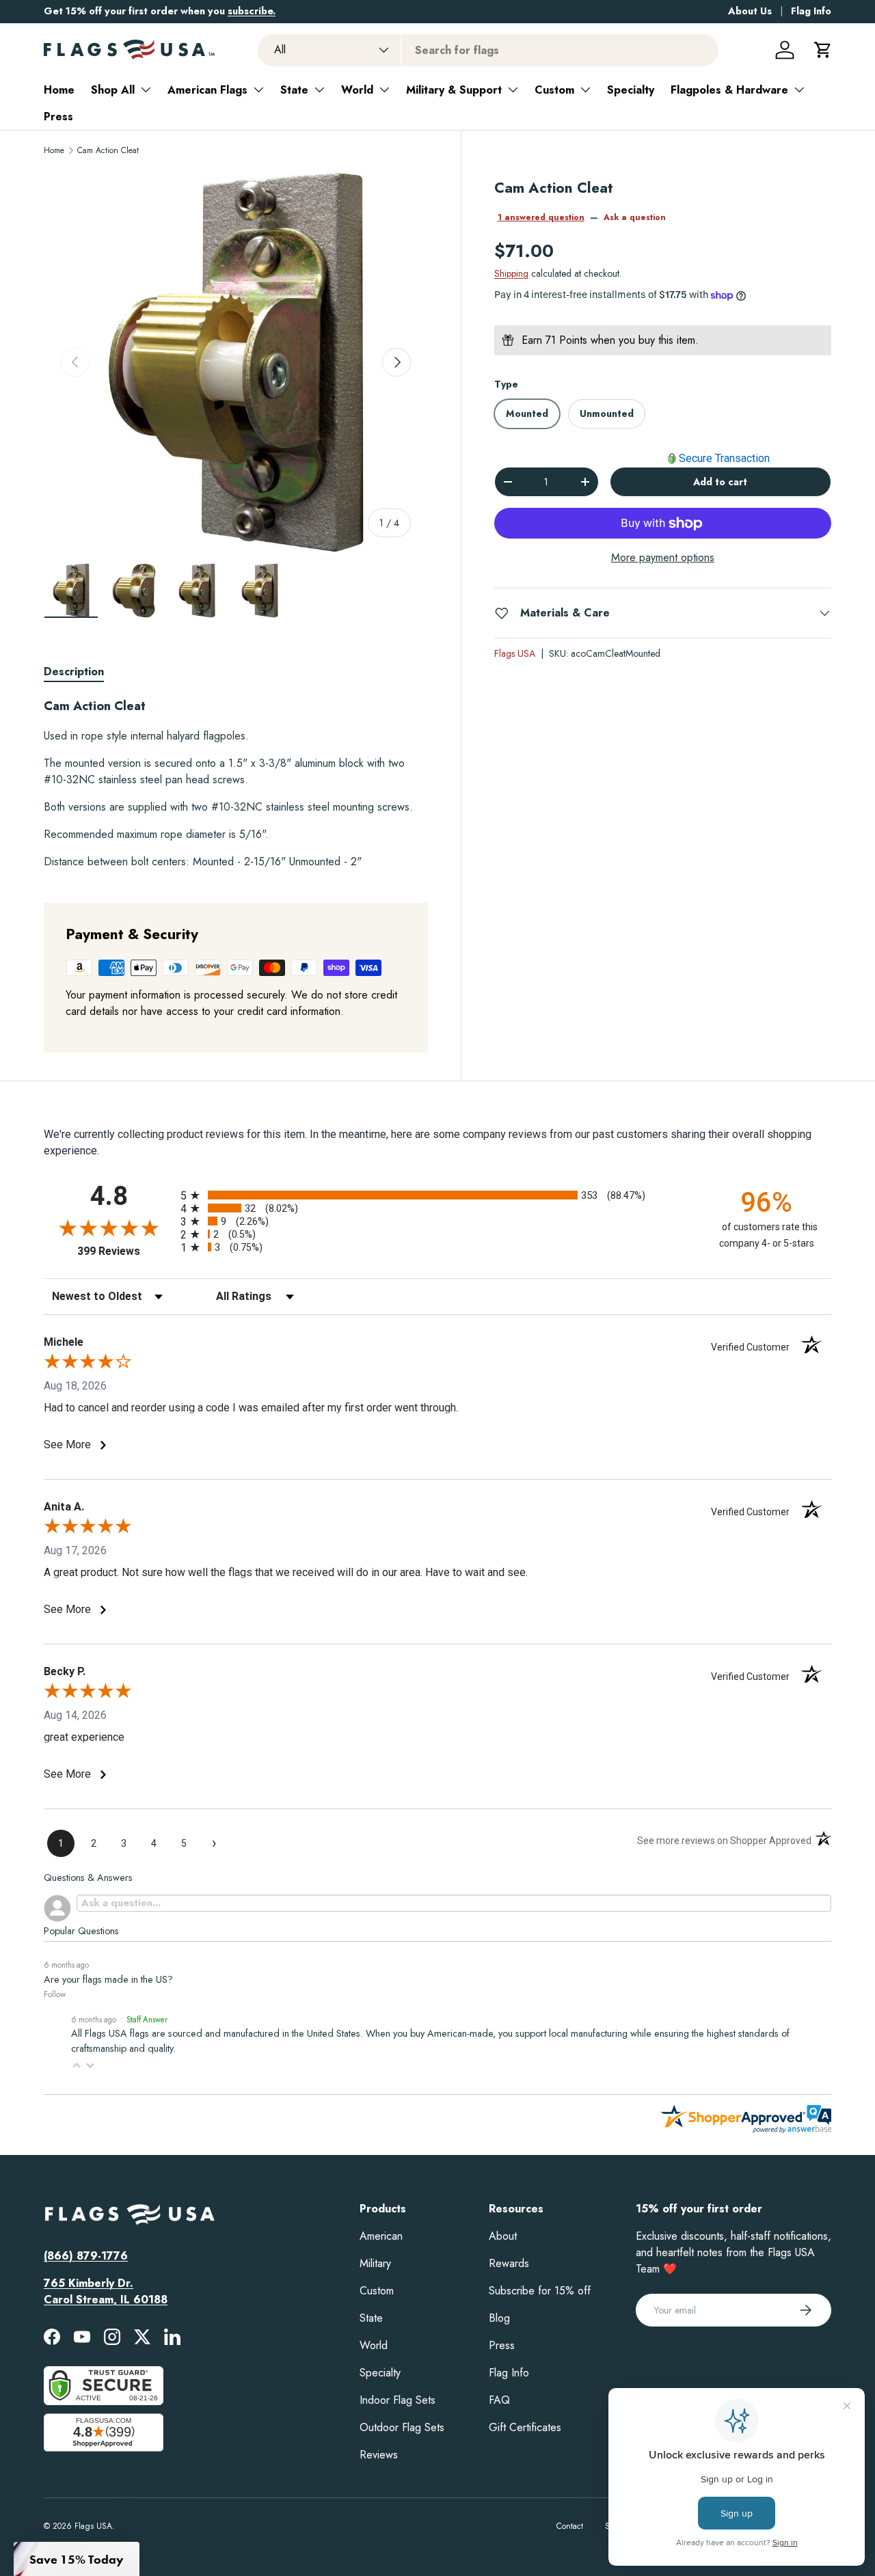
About (503, 2236)
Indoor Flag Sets (398, 2400)
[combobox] (488, 50)
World (357, 90)
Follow (55, 1994)
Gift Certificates (525, 2427)
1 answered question (541, 217)
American (381, 2236)
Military (375, 2263)
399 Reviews (125, 1251)
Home (59, 90)
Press (58, 117)
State (294, 90)
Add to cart (720, 482)
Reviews (379, 2455)
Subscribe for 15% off (540, 2291)
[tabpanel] (236, 784)
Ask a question (635, 217)
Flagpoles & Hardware (729, 90)
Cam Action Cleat (108, 150)
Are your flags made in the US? (108, 1979)
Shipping (511, 274)
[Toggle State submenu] (319, 90)
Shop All (113, 90)
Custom (554, 90)
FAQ (499, 2400)
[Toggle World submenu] (384, 90)
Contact (570, 2526)
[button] (823, 50)
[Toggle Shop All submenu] (146, 90)
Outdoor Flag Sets (402, 2427)
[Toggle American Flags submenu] (258, 90)
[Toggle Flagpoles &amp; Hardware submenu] (799, 90)
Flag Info (811, 11)
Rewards (509, 2263)
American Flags (207, 90)
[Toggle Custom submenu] (585, 90)
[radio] (437, 1195)
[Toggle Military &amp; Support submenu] (513, 90)
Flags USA (515, 653)
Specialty (631, 90)
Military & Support (454, 90)
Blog (499, 2318)
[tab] (74, 672)
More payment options (663, 557)
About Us (750, 11)
